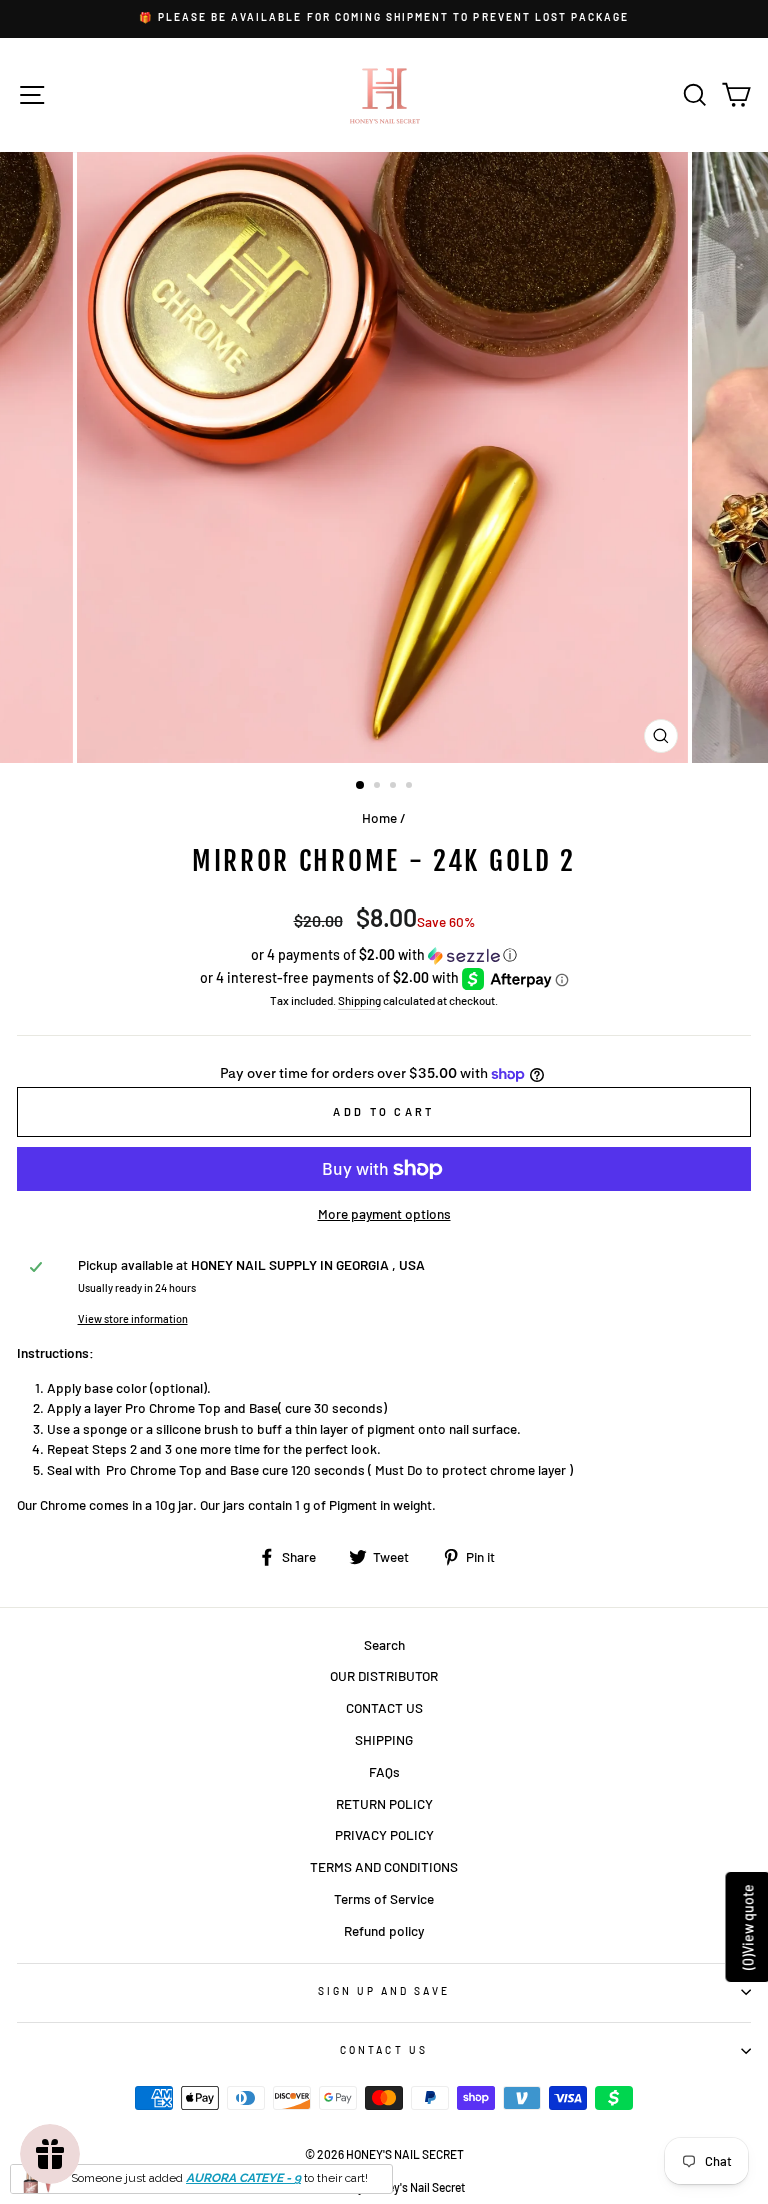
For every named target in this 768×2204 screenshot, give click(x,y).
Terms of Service (384, 1898)
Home (379, 817)
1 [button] (361, 786)
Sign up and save (384, 1991)
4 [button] (411, 787)
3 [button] (395, 787)
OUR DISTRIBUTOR (384, 1675)
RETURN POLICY (384, 1803)
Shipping (359, 1000)
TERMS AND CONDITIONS (384, 1866)
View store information (133, 1318)
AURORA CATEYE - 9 (243, 2178)
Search (384, 1644)
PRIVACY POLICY (384, 1834)
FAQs (384, 1771)
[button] (384, 955)
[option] (384, 17)
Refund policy (384, 1930)
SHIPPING (384, 1739)
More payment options (384, 1213)
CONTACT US (384, 1707)
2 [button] (379, 787)
